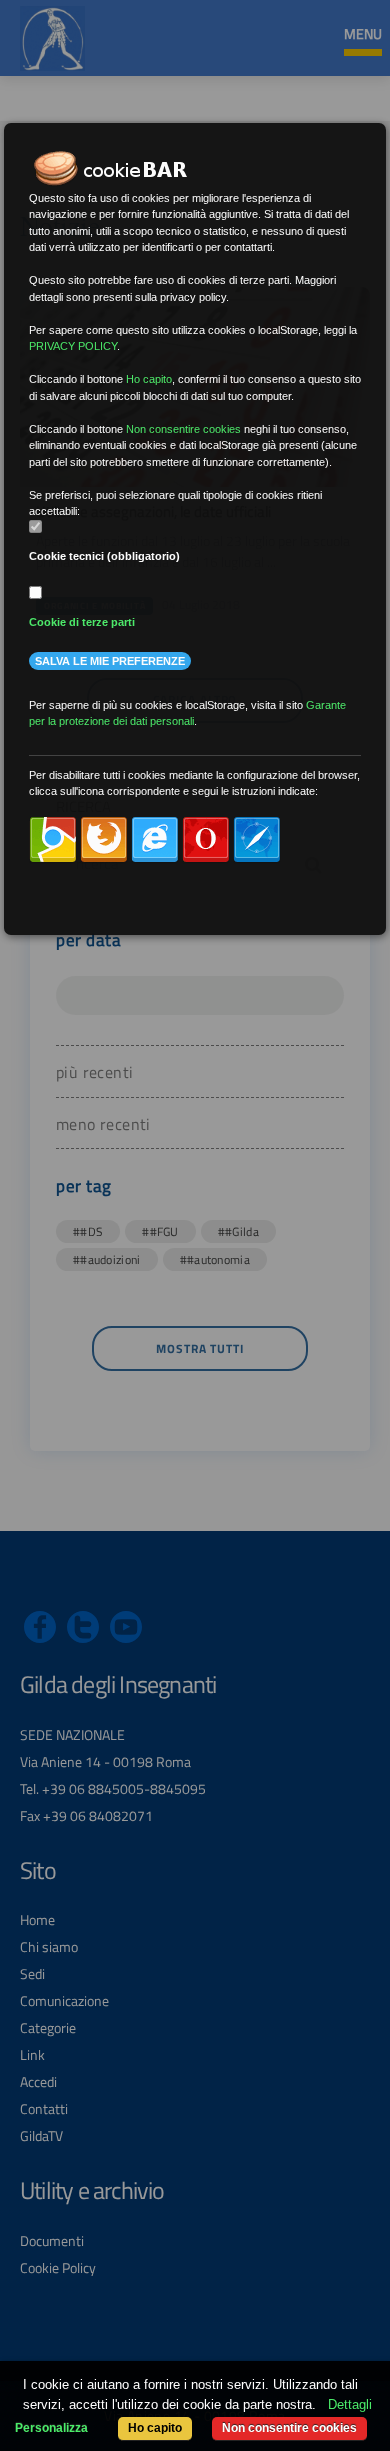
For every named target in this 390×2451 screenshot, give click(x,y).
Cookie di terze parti (82, 622)
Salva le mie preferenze (110, 661)
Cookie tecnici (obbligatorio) (104, 556)
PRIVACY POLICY (73, 346)
